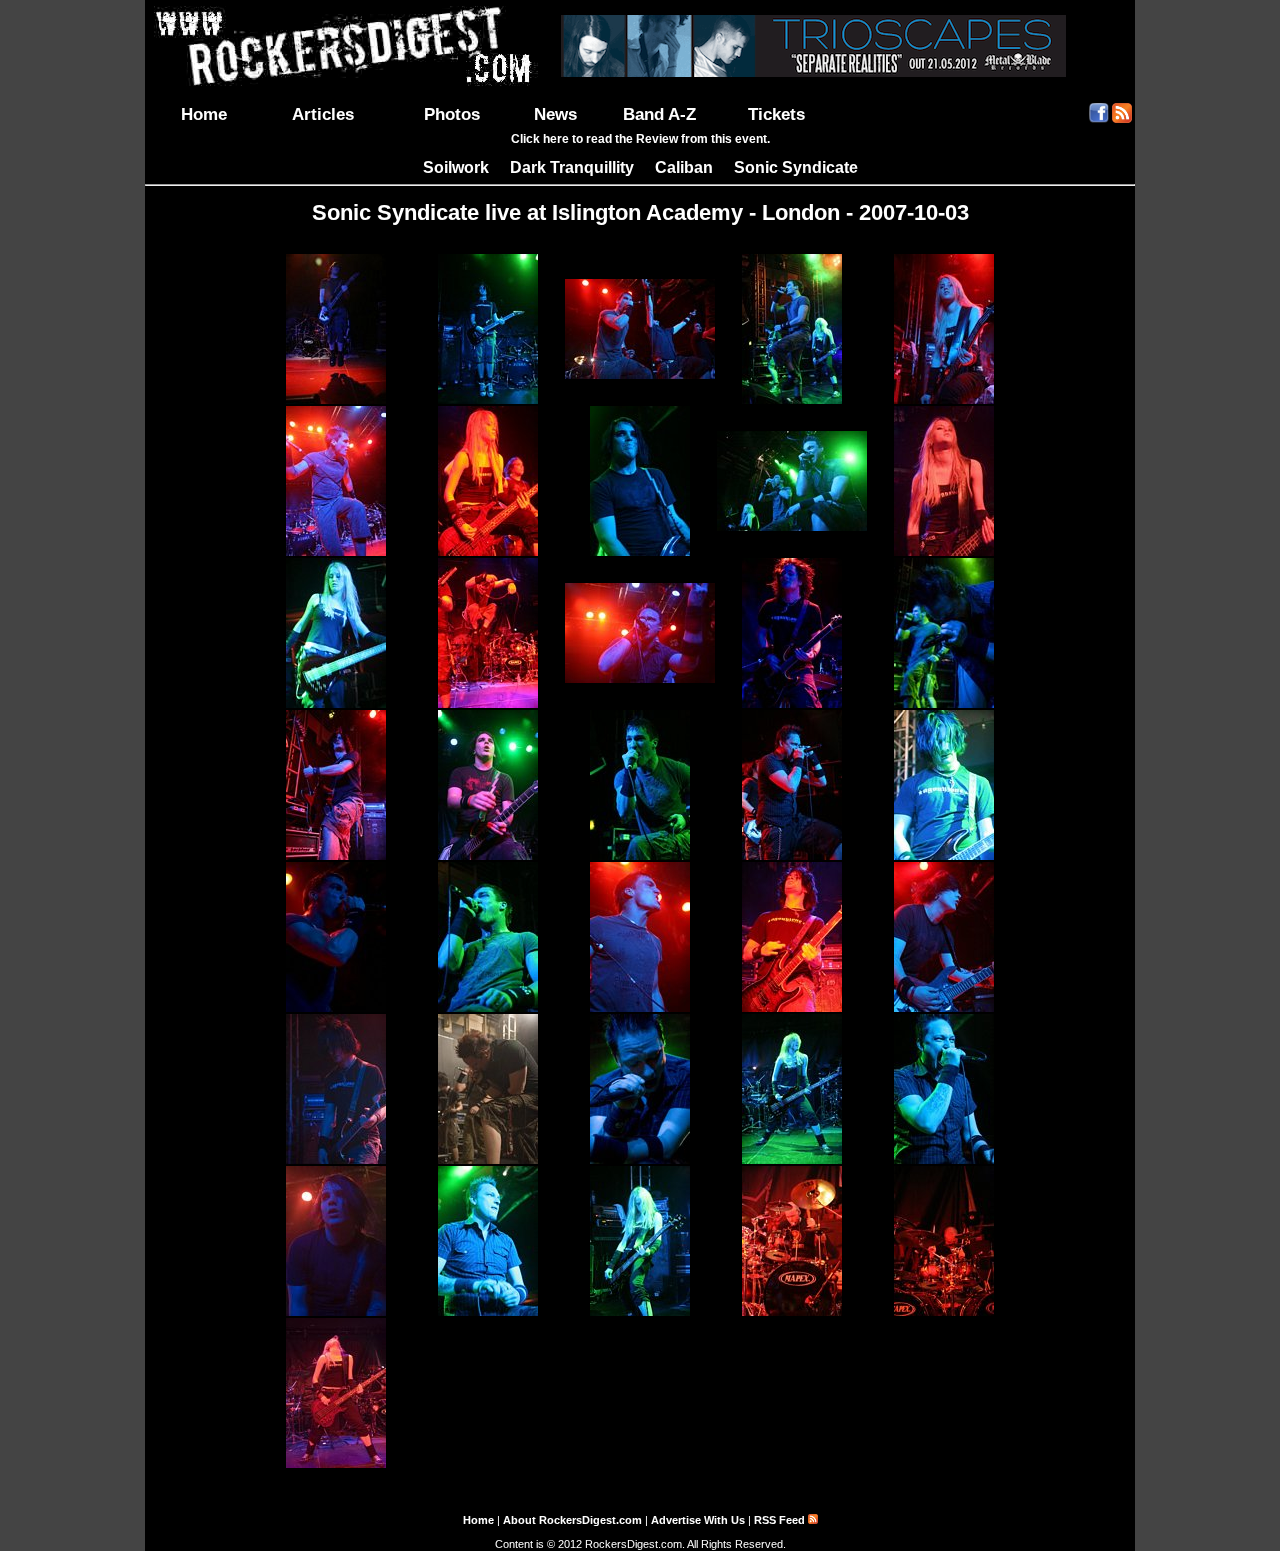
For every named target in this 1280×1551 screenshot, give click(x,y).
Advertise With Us (698, 1520)
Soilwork (456, 167)
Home (204, 114)
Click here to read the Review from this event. (640, 139)
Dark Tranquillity (572, 167)
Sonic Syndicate (796, 167)
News (555, 114)
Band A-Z (659, 114)
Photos (452, 114)
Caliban (684, 167)
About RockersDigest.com (572, 1520)
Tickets (776, 114)
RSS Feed (781, 1520)
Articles (323, 114)
